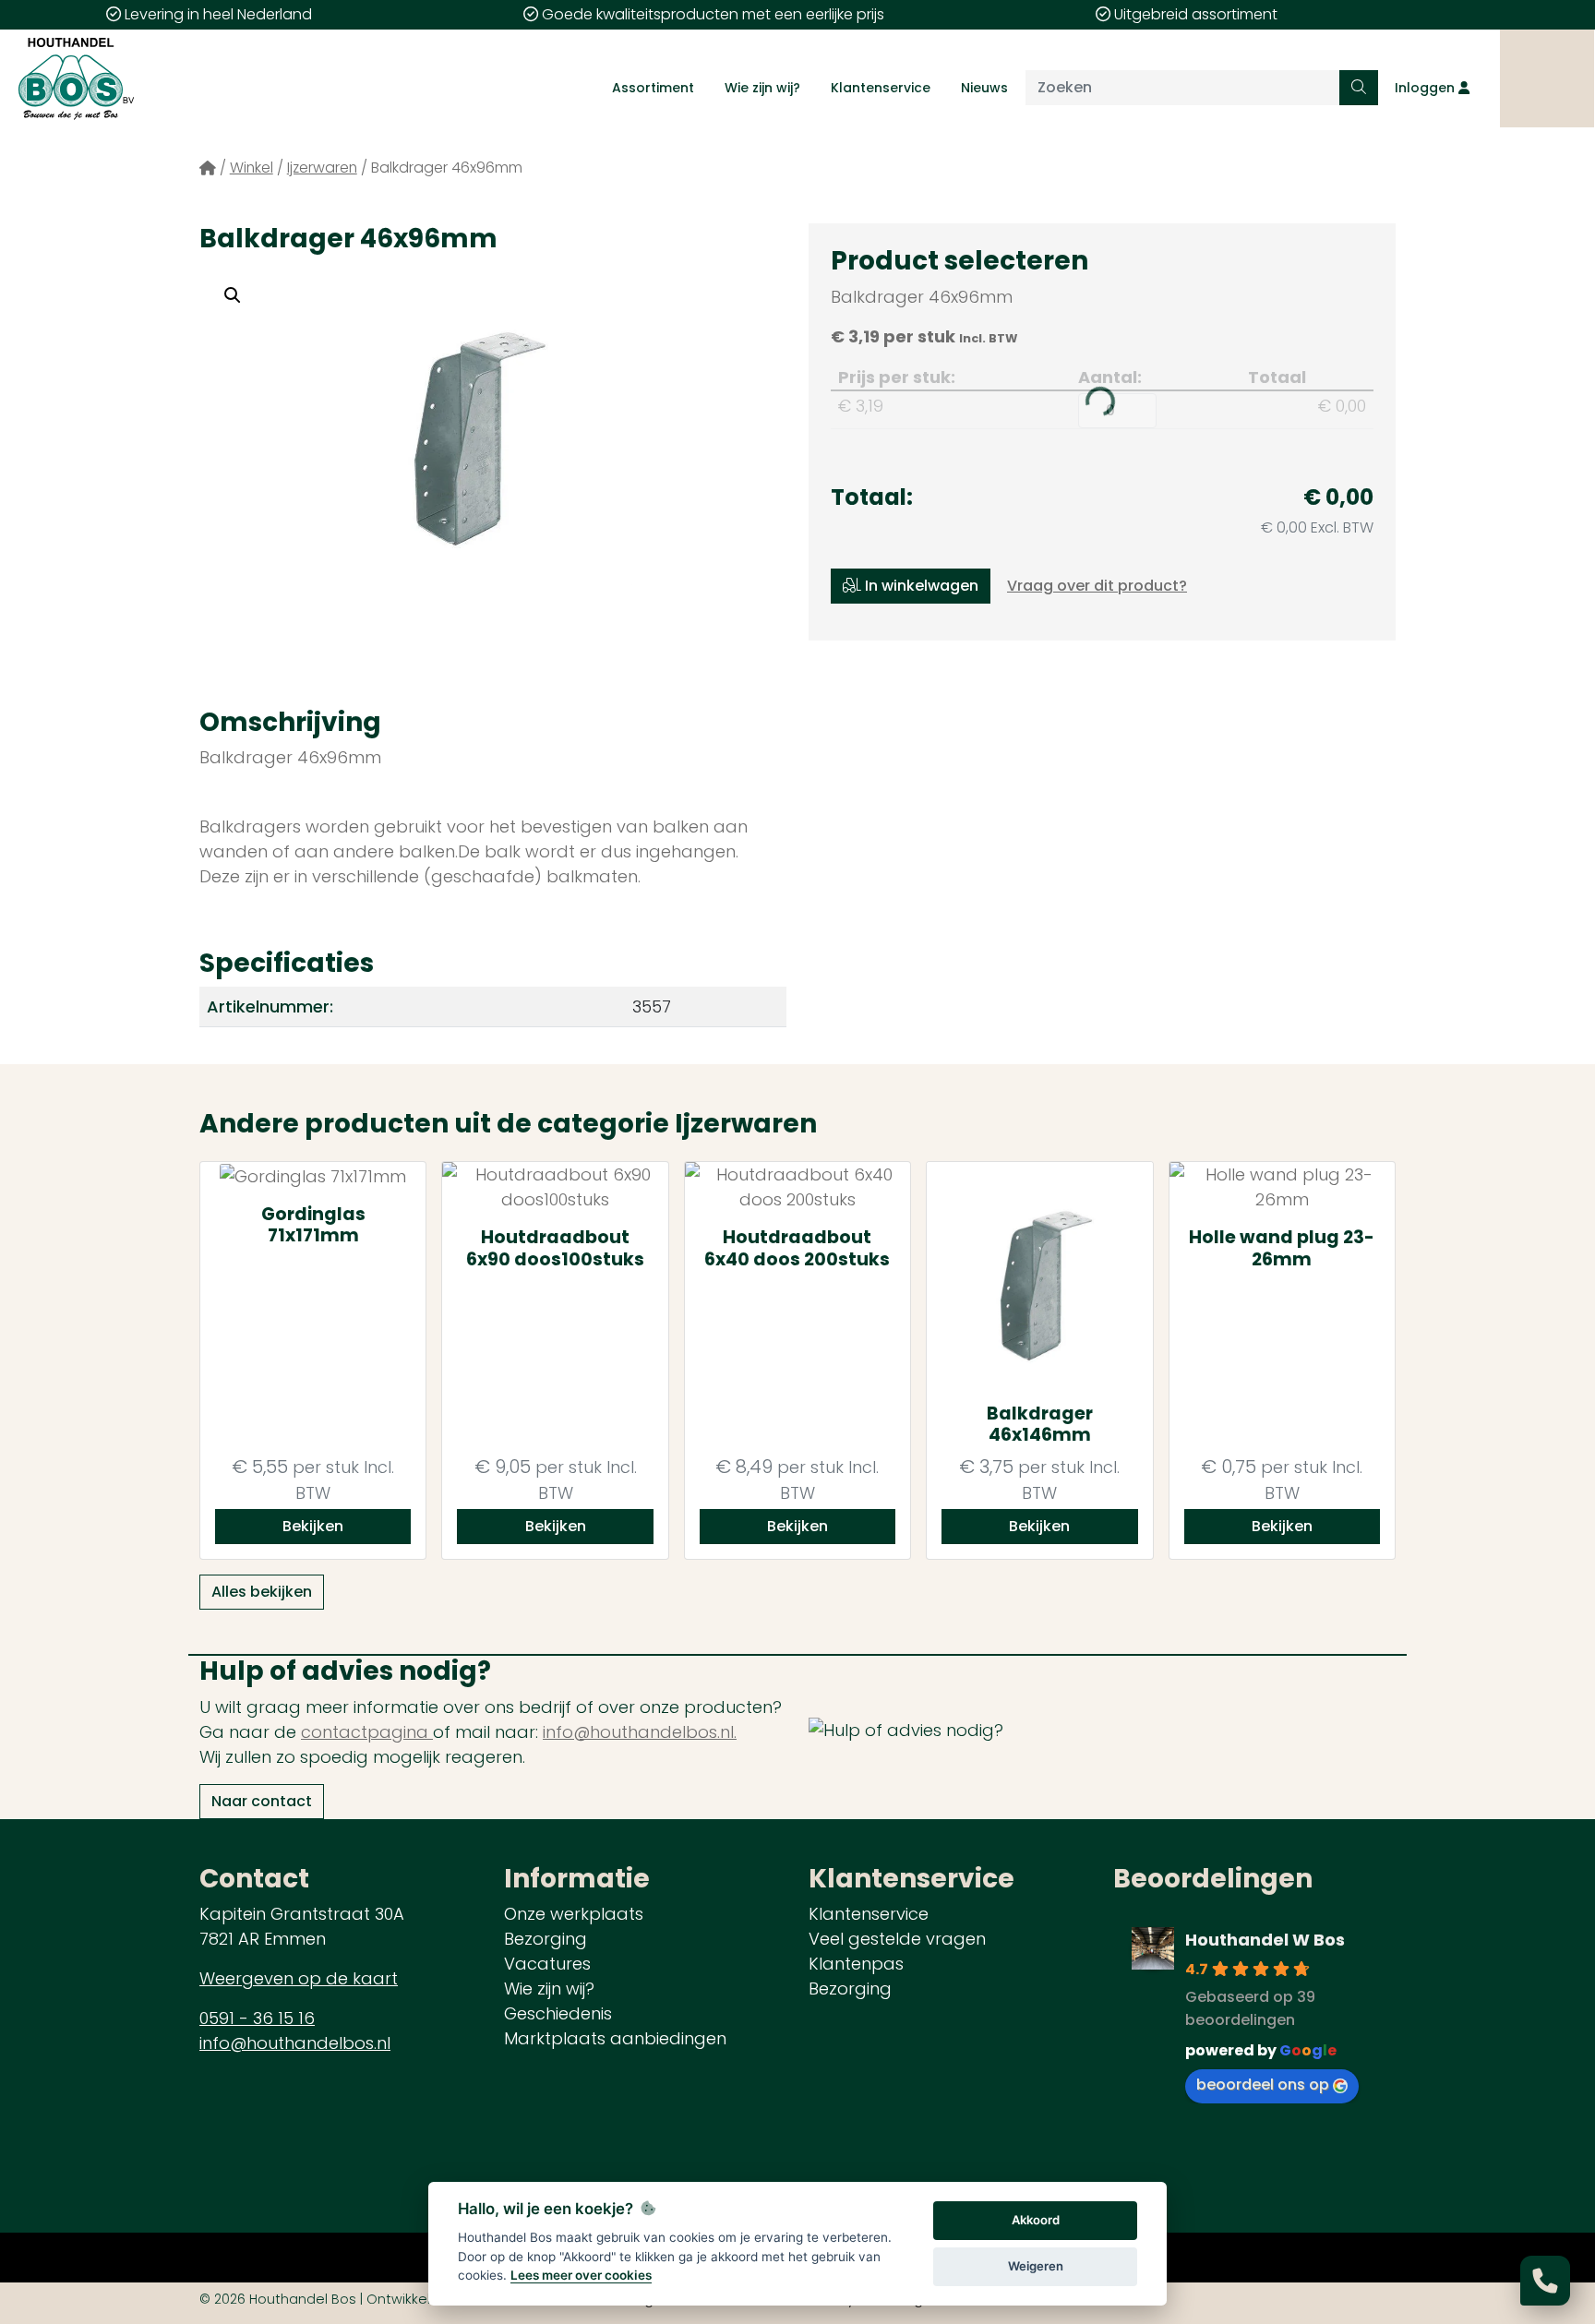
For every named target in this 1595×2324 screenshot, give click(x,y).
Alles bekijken (262, 1592)
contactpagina (367, 1732)
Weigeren (1036, 2266)
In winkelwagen (920, 586)
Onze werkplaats (574, 1914)
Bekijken (313, 1526)
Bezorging (546, 1939)
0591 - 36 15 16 (257, 2018)
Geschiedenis (558, 2013)
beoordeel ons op (1263, 2084)
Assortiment (653, 88)
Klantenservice (881, 88)
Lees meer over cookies (581, 2275)
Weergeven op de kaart (299, 1978)
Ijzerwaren (322, 168)
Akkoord (1036, 2220)
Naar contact (262, 1801)
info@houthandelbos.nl (295, 2043)
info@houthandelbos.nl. (640, 1732)
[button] (233, 295)
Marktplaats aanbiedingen (615, 2038)
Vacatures (547, 1964)
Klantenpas (856, 1964)
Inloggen (1427, 88)
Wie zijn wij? (762, 88)
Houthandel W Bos (1265, 1940)
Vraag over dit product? (1097, 586)
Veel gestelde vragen (897, 1939)
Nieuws (984, 88)
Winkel (252, 168)
